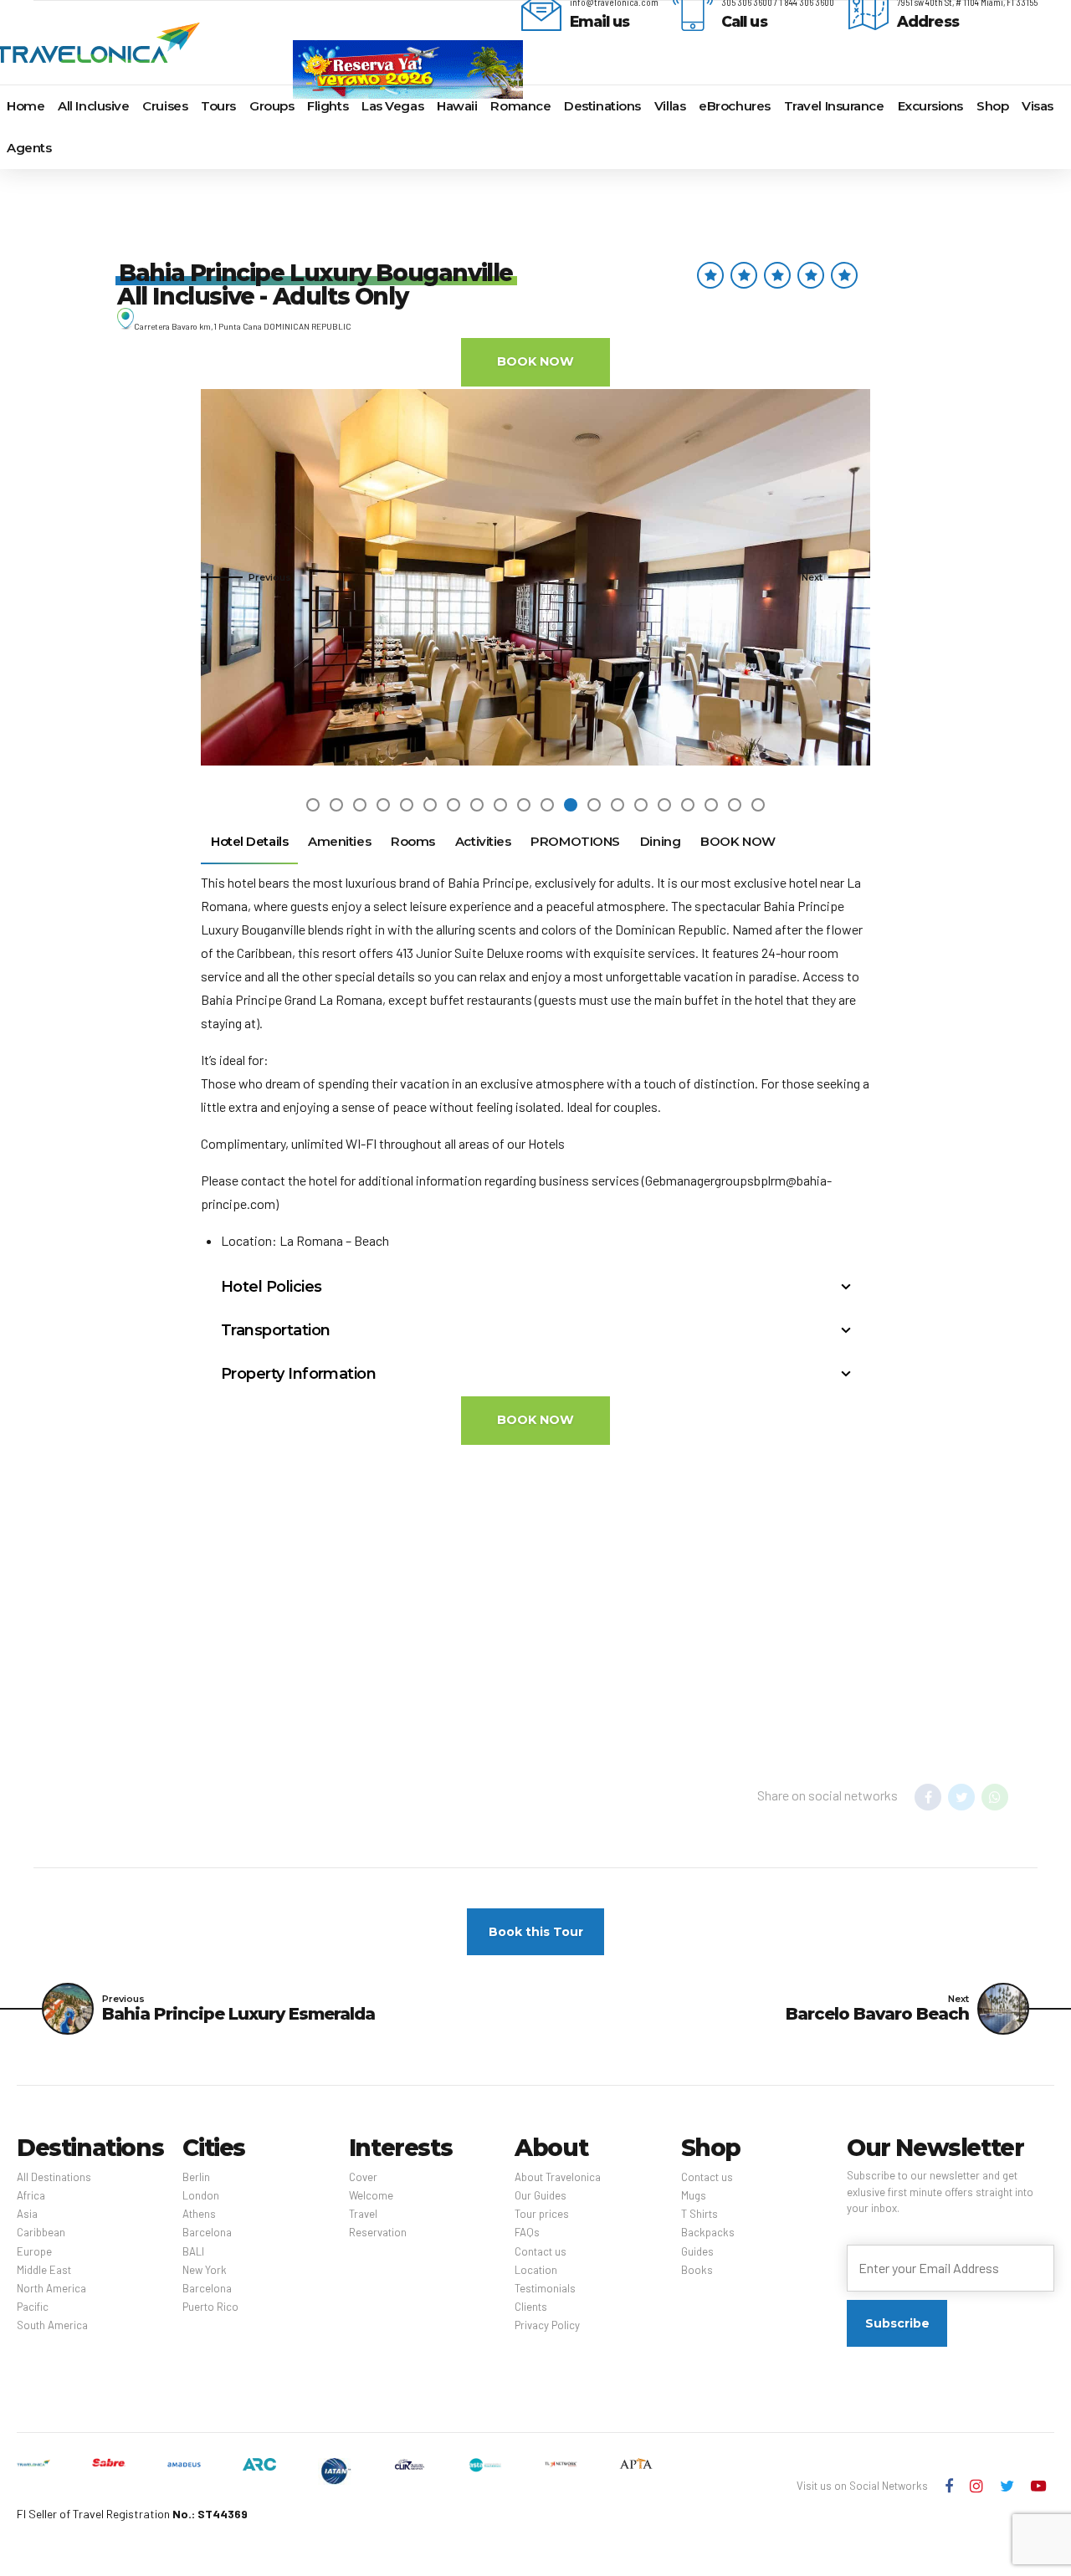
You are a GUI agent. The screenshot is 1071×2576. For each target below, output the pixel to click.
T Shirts (699, 2214)
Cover (363, 2177)
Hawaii (457, 106)
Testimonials (545, 2288)
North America (51, 2288)
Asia (27, 2214)
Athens (199, 2214)
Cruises (165, 106)
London (201, 2195)
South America (52, 2325)
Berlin (196, 2177)
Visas (1038, 106)
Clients (531, 2307)
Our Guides (541, 2195)
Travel (363, 2214)
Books (697, 2270)
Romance (520, 106)
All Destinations (54, 2177)
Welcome (371, 2195)
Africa (31, 2195)
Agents (29, 148)
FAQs (527, 2232)
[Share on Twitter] (961, 1797)
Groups (272, 106)
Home (26, 106)
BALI (193, 2251)
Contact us (541, 2251)
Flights (328, 106)
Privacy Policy (547, 2325)
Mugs (694, 2195)
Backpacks (708, 2232)
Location (536, 2270)
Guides (697, 2251)
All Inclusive (93, 106)
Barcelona (207, 2232)
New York (205, 2270)
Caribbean (41, 2232)
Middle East (44, 2270)
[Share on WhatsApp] (995, 1797)
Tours (218, 106)
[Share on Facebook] (928, 1797)
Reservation (378, 2232)
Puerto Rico (210, 2307)
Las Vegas (392, 106)
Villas (670, 106)
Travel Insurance (834, 106)
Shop (992, 106)
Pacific (33, 2307)
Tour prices (542, 2214)
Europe (34, 2251)
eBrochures (735, 106)
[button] (246, 577)
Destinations (602, 106)
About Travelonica (558, 2177)
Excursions (931, 106)
